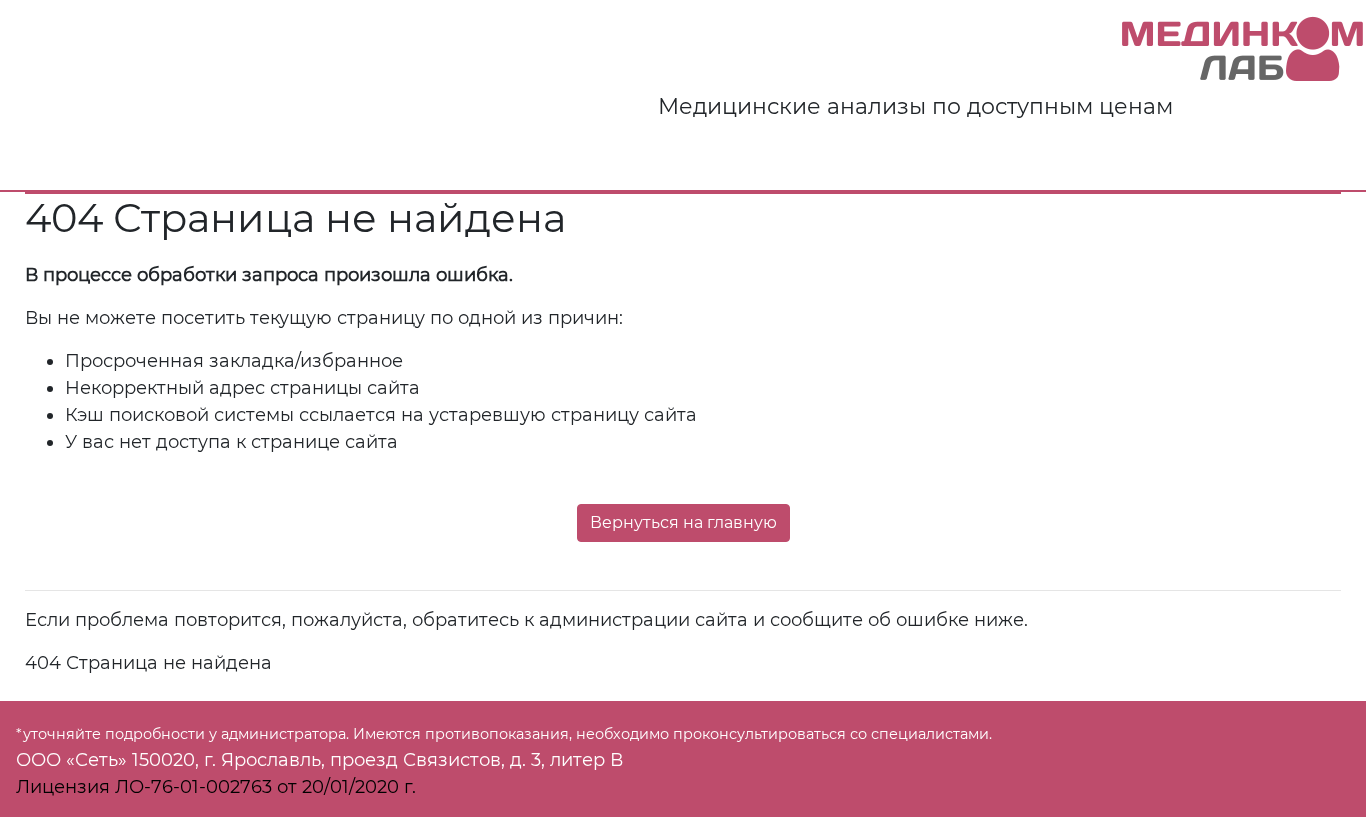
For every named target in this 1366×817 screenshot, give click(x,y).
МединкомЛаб (1243, 50)
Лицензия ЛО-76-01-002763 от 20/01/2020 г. (216, 787)
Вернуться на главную (683, 522)
